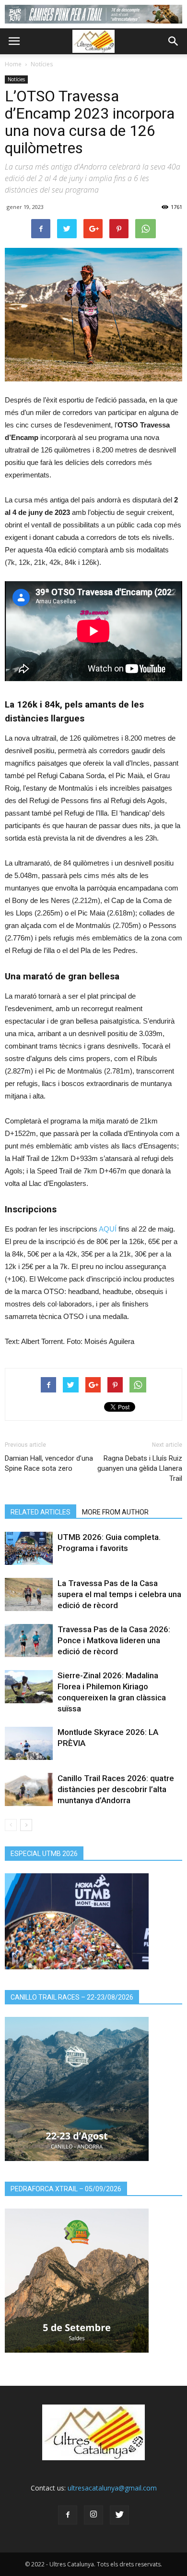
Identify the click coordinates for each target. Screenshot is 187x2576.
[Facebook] (68, 2515)
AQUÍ (108, 1229)
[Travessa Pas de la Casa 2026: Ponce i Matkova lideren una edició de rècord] (29, 1641)
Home (13, 64)
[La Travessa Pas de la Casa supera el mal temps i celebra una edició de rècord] (29, 1594)
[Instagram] (93, 2515)
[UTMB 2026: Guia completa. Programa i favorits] (29, 1548)
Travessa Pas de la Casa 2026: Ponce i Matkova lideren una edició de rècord (114, 1640)
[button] (174, 41)
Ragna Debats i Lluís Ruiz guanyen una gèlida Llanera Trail (140, 1468)
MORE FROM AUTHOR (115, 1512)
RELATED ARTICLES (41, 1512)
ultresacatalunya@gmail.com (112, 2488)
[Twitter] (119, 2515)
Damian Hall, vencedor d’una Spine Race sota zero (49, 1463)
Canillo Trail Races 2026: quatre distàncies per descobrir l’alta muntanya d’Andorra (116, 1789)
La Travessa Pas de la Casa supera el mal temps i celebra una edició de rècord (119, 1594)
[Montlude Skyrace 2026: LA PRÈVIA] (29, 1743)
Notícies (42, 64)
